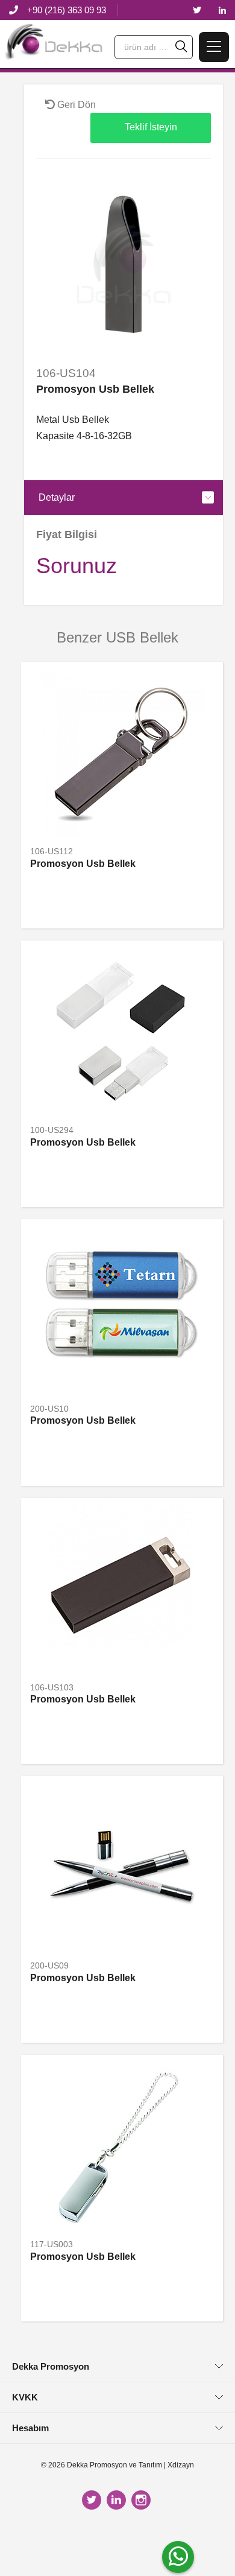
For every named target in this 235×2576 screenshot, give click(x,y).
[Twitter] (197, 11)
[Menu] (214, 47)
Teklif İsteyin (151, 127)
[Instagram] (143, 2500)
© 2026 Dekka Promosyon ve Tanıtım (102, 2465)
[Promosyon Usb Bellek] (124, 264)
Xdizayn (181, 2465)
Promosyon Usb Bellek (83, 864)
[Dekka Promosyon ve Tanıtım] (54, 46)
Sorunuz (77, 566)
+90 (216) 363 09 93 (67, 10)
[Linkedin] (222, 11)
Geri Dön (75, 105)
